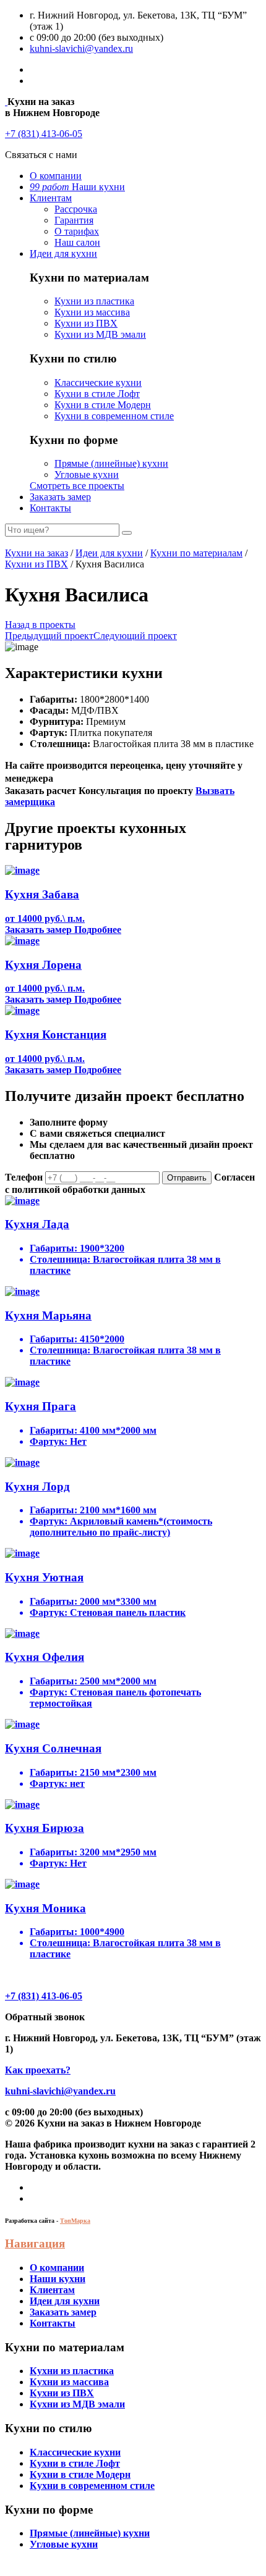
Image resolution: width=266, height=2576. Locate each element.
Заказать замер (60, 497)
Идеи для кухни (63, 253)
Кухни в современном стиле (114, 416)
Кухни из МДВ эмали (100, 334)
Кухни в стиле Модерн (103, 405)
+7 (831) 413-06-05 (44, 134)
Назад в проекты (40, 625)
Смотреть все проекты (77, 486)
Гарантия (74, 220)
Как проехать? (38, 2070)
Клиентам (51, 198)
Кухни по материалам (196, 553)
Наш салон (77, 242)
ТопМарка (75, 2221)
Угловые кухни (87, 475)
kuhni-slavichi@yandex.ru (81, 48)
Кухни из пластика (94, 301)
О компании (56, 176)
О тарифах (77, 231)
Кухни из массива (92, 312)
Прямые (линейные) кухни (111, 463)
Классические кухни (98, 383)
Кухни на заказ (36, 553)
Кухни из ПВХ (86, 323)
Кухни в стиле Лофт (97, 394)
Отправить (187, 1178)
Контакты (50, 508)
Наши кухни (77, 187)
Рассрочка (76, 209)
